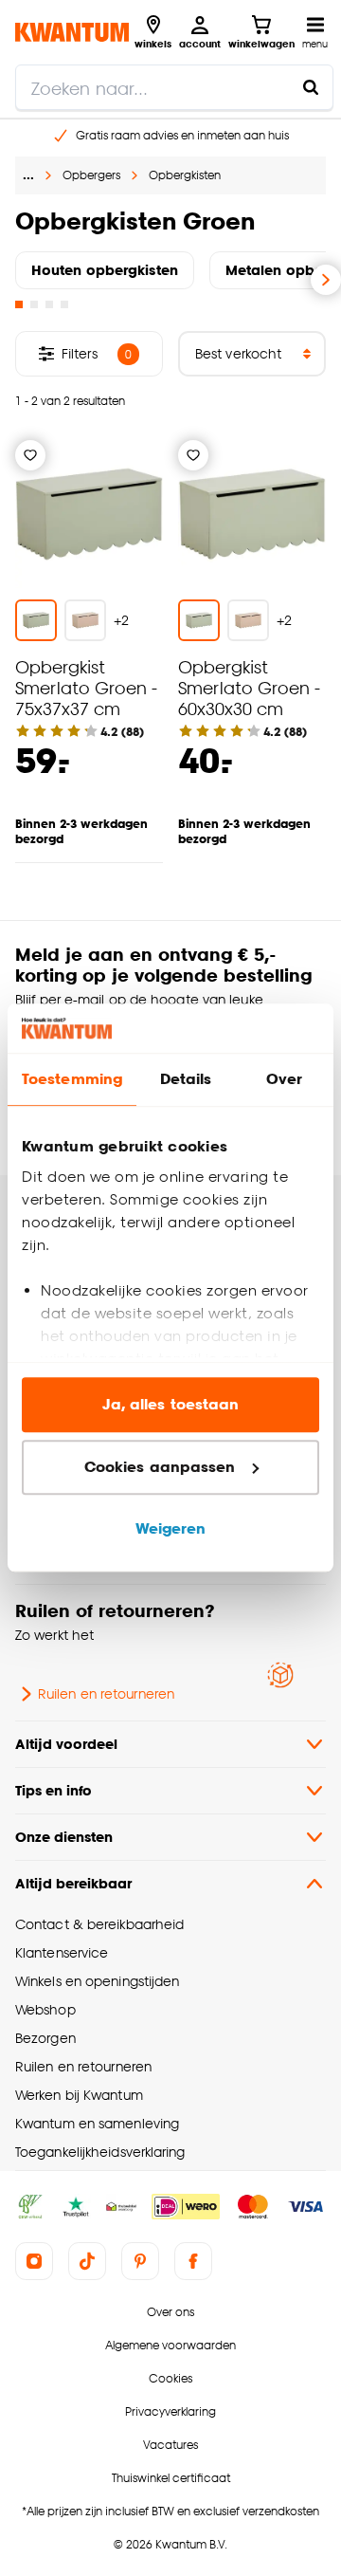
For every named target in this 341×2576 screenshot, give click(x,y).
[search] (174, 87)
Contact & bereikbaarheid (99, 1924)
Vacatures (170, 2445)
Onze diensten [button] (64, 1837)
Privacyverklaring (170, 2411)
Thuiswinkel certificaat (171, 2478)
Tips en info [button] (54, 1790)
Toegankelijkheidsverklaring (100, 2152)
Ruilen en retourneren (106, 1693)
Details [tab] (186, 1080)
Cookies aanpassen (160, 1467)
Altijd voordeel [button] (66, 1744)
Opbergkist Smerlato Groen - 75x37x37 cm (86, 687)
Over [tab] (284, 1080)
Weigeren (171, 1529)
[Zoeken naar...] (311, 87)
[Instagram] (34, 2261)
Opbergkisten (185, 175)
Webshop (45, 2009)
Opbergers (91, 175)
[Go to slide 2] (34, 304)
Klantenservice (62, 1952)
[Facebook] (193, 2261)
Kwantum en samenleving (97, 2123)
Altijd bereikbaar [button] (73, 1883)
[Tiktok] (87, 2261)
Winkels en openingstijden (97, 1981)
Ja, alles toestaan (171, 1405)
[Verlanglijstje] (30, 455)
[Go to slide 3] (49, 304)
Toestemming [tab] (72, 1080)
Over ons (170, 2312)
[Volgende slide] (326, 280)
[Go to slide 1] (19, 304)
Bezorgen (45, 2038)
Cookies (170, 2378)
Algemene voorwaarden (170, 2345)
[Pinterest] (140, 2261)
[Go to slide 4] (64, 304)
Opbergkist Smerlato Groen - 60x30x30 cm (249, 687)
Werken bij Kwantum (79, 2095)
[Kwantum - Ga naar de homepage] (72, 32)
